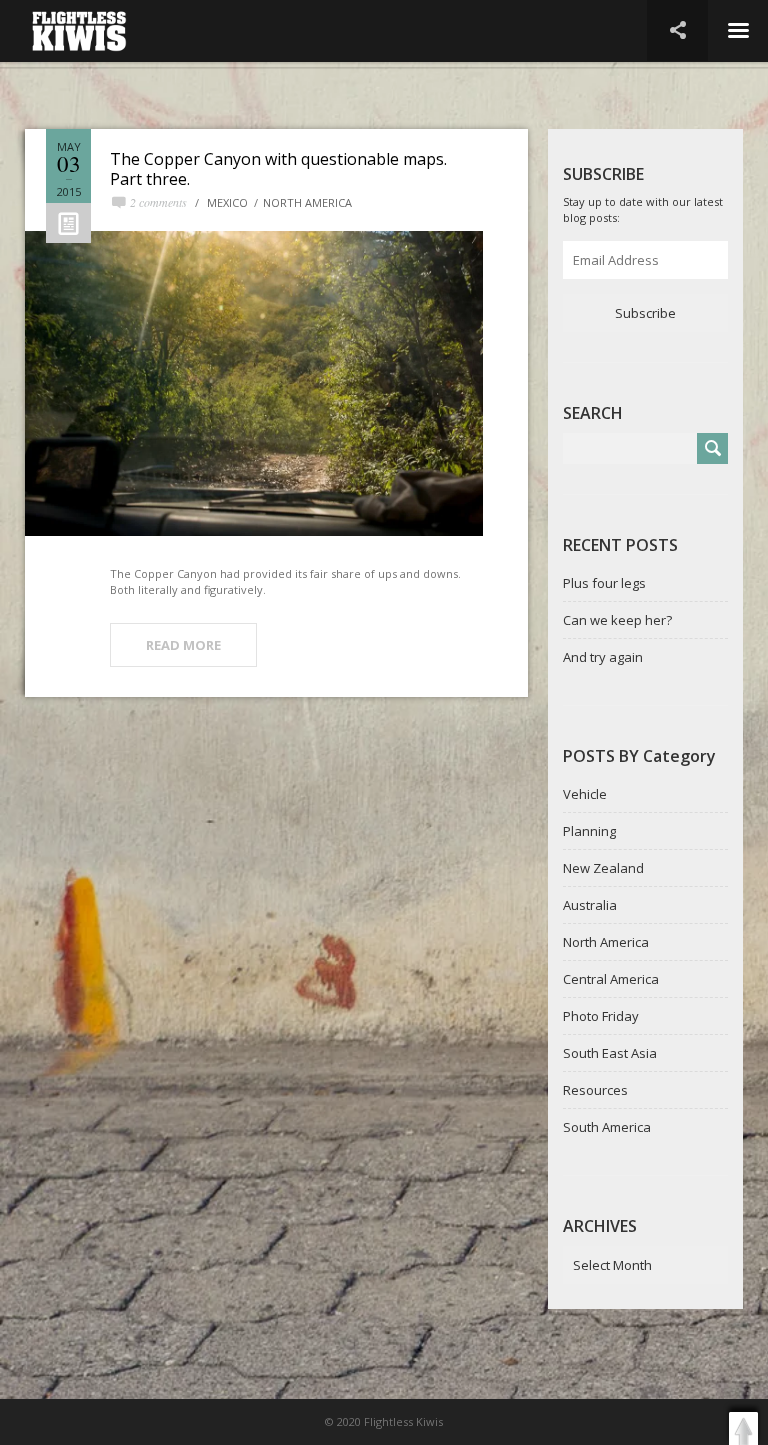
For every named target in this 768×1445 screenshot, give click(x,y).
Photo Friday (601, 1016)
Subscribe (645, 313)
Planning (589, 831)
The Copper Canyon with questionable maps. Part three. (278, 169)
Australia (590, 905)
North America (307, 202)
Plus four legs (604, 583)
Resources (595, 1090)
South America (607, 1127)
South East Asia (610, 1053)
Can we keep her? (617, 620)
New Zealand (603, 868)
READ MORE (183, 645)
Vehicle (585, 794)
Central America (611, 979)
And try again (603, 657)
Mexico (227, 202)
